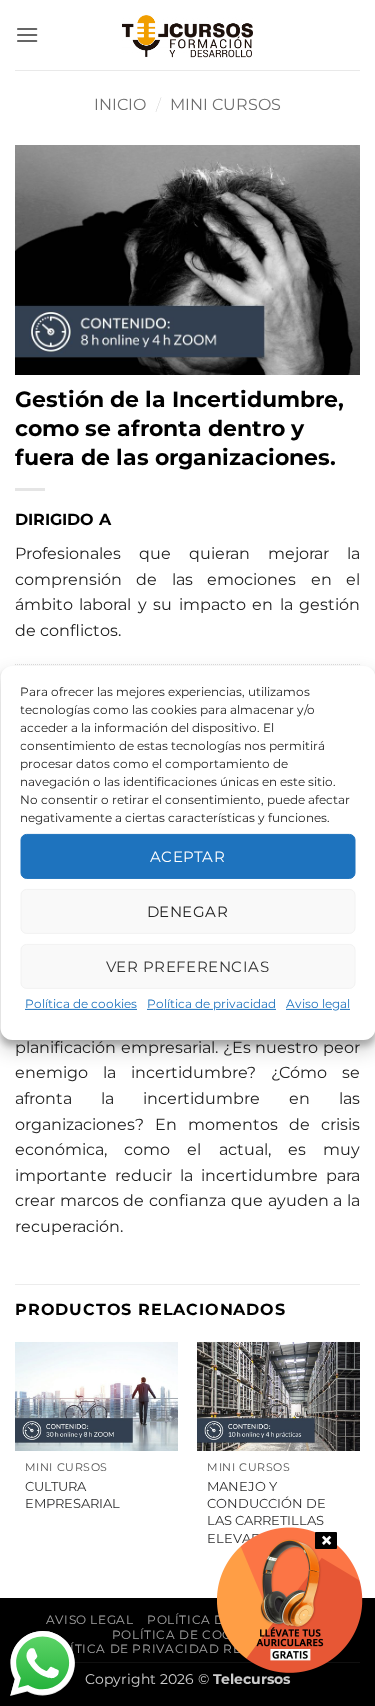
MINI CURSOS (225, 104)
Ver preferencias (187, 965)
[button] (27, 34)
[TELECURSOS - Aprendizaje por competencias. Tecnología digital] (188, 35)
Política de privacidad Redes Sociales (190, 1648)
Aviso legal (318, 1003)
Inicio (120, 104)
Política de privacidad (211, 1003)
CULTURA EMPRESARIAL (72, 1494)
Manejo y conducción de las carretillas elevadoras (266, 1512)
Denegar (187, 910)
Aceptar (187, 855)
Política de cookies (81, 1003)
